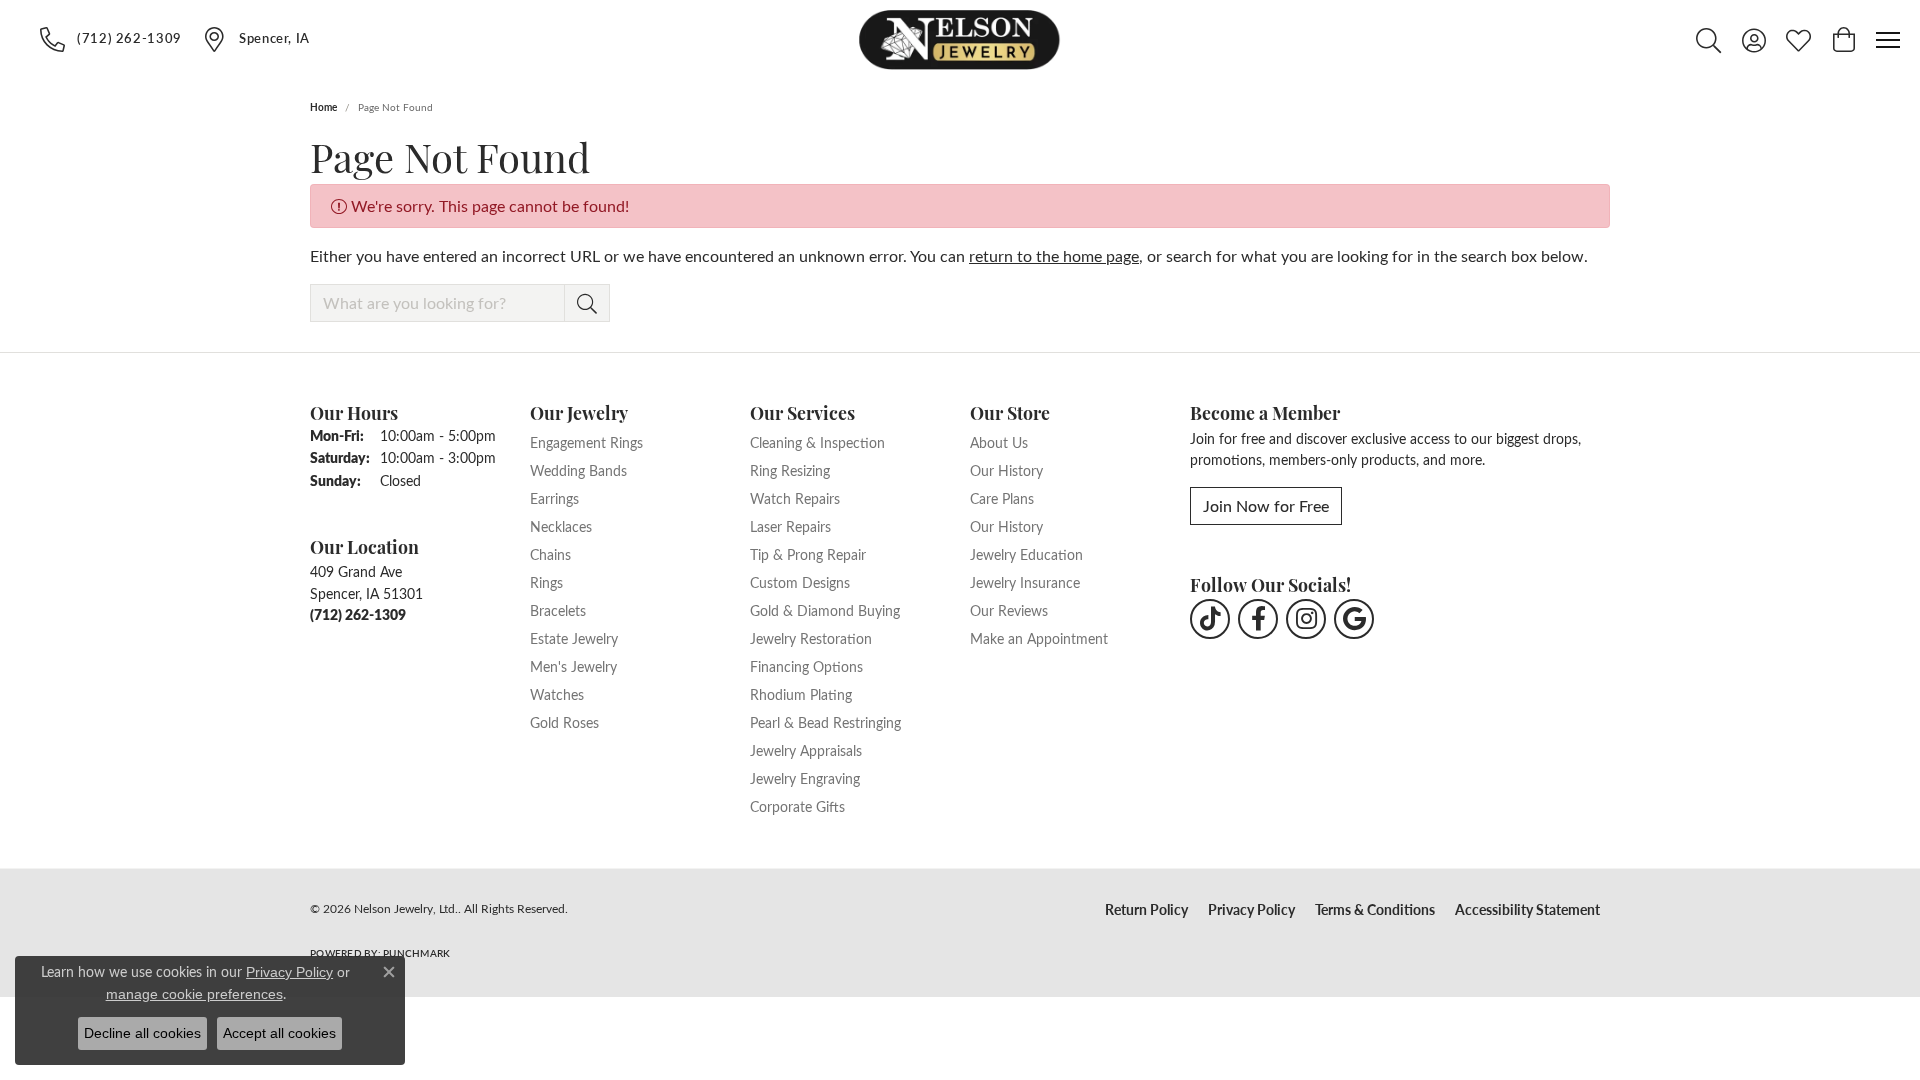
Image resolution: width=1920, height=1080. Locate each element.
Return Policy (1146, 909)
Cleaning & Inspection (817, 442)
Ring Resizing (790, 470)
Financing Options (806, 666)
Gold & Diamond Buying (825, 610)
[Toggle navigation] (1888, 40)
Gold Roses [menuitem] (564, 722)
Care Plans (1002, 498)
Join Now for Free (1266, 505)
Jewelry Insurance (1025, 582)
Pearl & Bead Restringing (825, 722)
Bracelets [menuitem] (558, 610)
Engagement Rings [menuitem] (586, 442)
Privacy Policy (1251, 909)
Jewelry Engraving (805, 778)
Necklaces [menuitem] (561, 526)
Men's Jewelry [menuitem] (573, 666)
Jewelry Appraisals (806, 750)
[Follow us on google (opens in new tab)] (1354, 619)
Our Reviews (1009, 610)
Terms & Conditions (1375, 909)
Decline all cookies (142, 1033)
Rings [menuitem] (546, 582)
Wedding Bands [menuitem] (578, 470)
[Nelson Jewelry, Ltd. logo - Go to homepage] (959, 40)
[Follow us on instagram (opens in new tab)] (1306, 619)
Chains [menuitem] (550, 554)
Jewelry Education (1026, 554)
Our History (1006, 470)
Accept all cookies (279, 1033)
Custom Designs (800, 582)
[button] (1708, 40)
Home (323, 107)
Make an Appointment (1039, 638)
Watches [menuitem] (557, 694)
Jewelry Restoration (811, 638)
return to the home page (1054, 255)
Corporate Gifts (797, 806)
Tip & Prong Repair (808, 554)
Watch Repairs (795, 498)
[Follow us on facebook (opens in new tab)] (1258, 619)
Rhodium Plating (801, 694)
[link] (111, 39)
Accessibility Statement (1527, 909)
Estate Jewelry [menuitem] (574, 638)
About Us (999, 442)
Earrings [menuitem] (554, 498)
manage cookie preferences (194, 994)
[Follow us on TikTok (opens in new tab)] (1210, 619)
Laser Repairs (790, 526)
